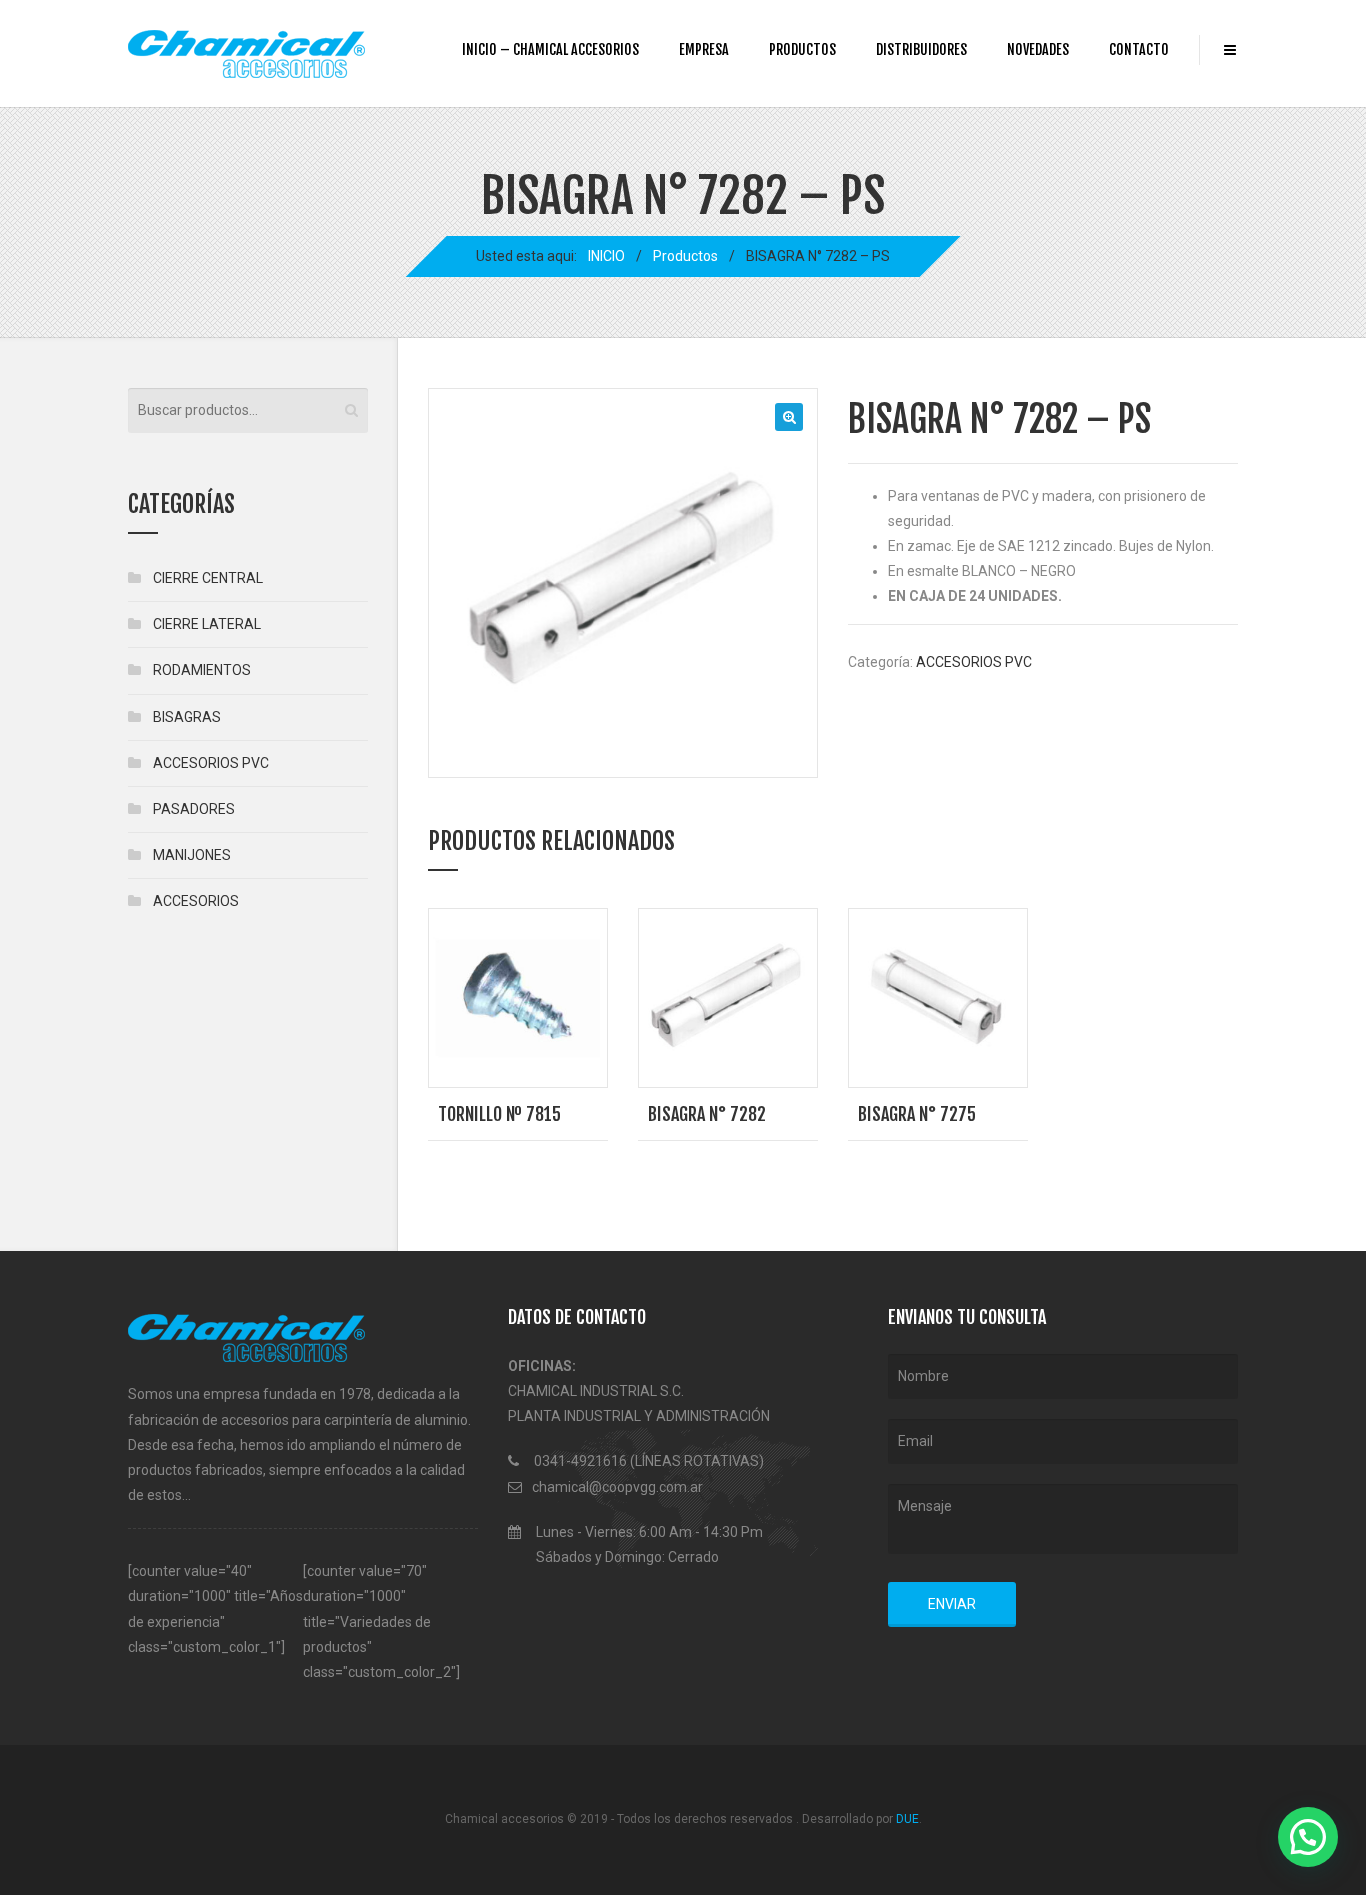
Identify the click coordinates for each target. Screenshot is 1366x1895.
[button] (789, 417)
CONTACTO (1139, 49)
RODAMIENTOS (202, 670)
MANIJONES (192, 855)
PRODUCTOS (802, 49)
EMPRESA (704, 49)
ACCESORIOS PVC (974, 662)
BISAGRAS (187, 717)
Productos (685, 256)
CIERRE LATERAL (207, 624)
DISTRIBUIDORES (921, 49)
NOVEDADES (1038, 49)
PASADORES (194, 809)
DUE (907, 1819)
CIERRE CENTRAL (208, 578)
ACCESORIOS (196, 901)
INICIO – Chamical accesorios (550, 49)
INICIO (606, 256)
